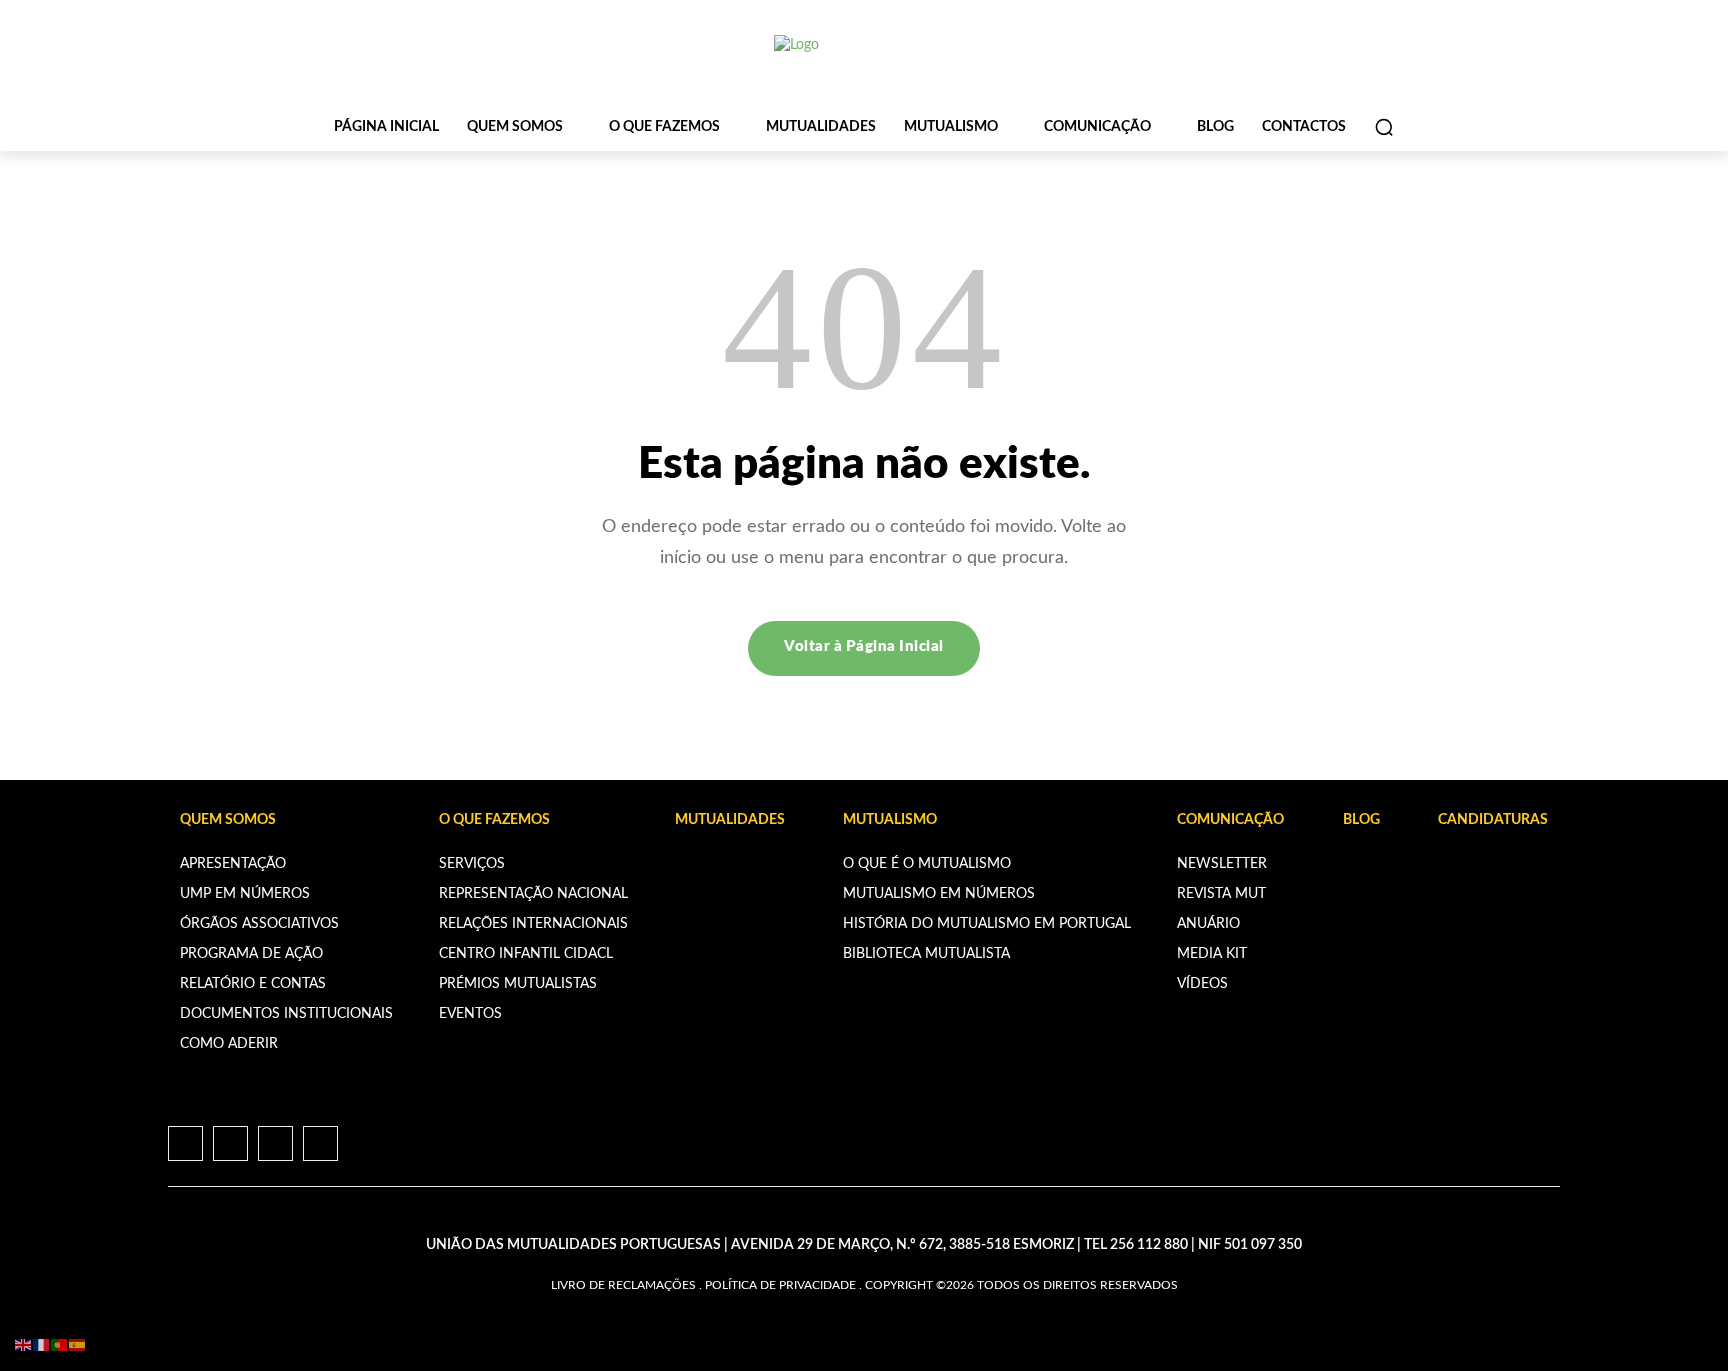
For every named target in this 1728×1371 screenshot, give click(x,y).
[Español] (78, 1345)
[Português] (60, 1345)
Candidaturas (1493, 820)
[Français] (42, 1345)
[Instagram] (230, 1143)
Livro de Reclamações (623, 1285)
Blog (1361, 820)
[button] (1384, 127)
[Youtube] (320, 1143)
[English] (24, 1345)
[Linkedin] (275, 1143)
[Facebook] (185, 1143)
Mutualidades (730, 820)
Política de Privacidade (780, 1285)
